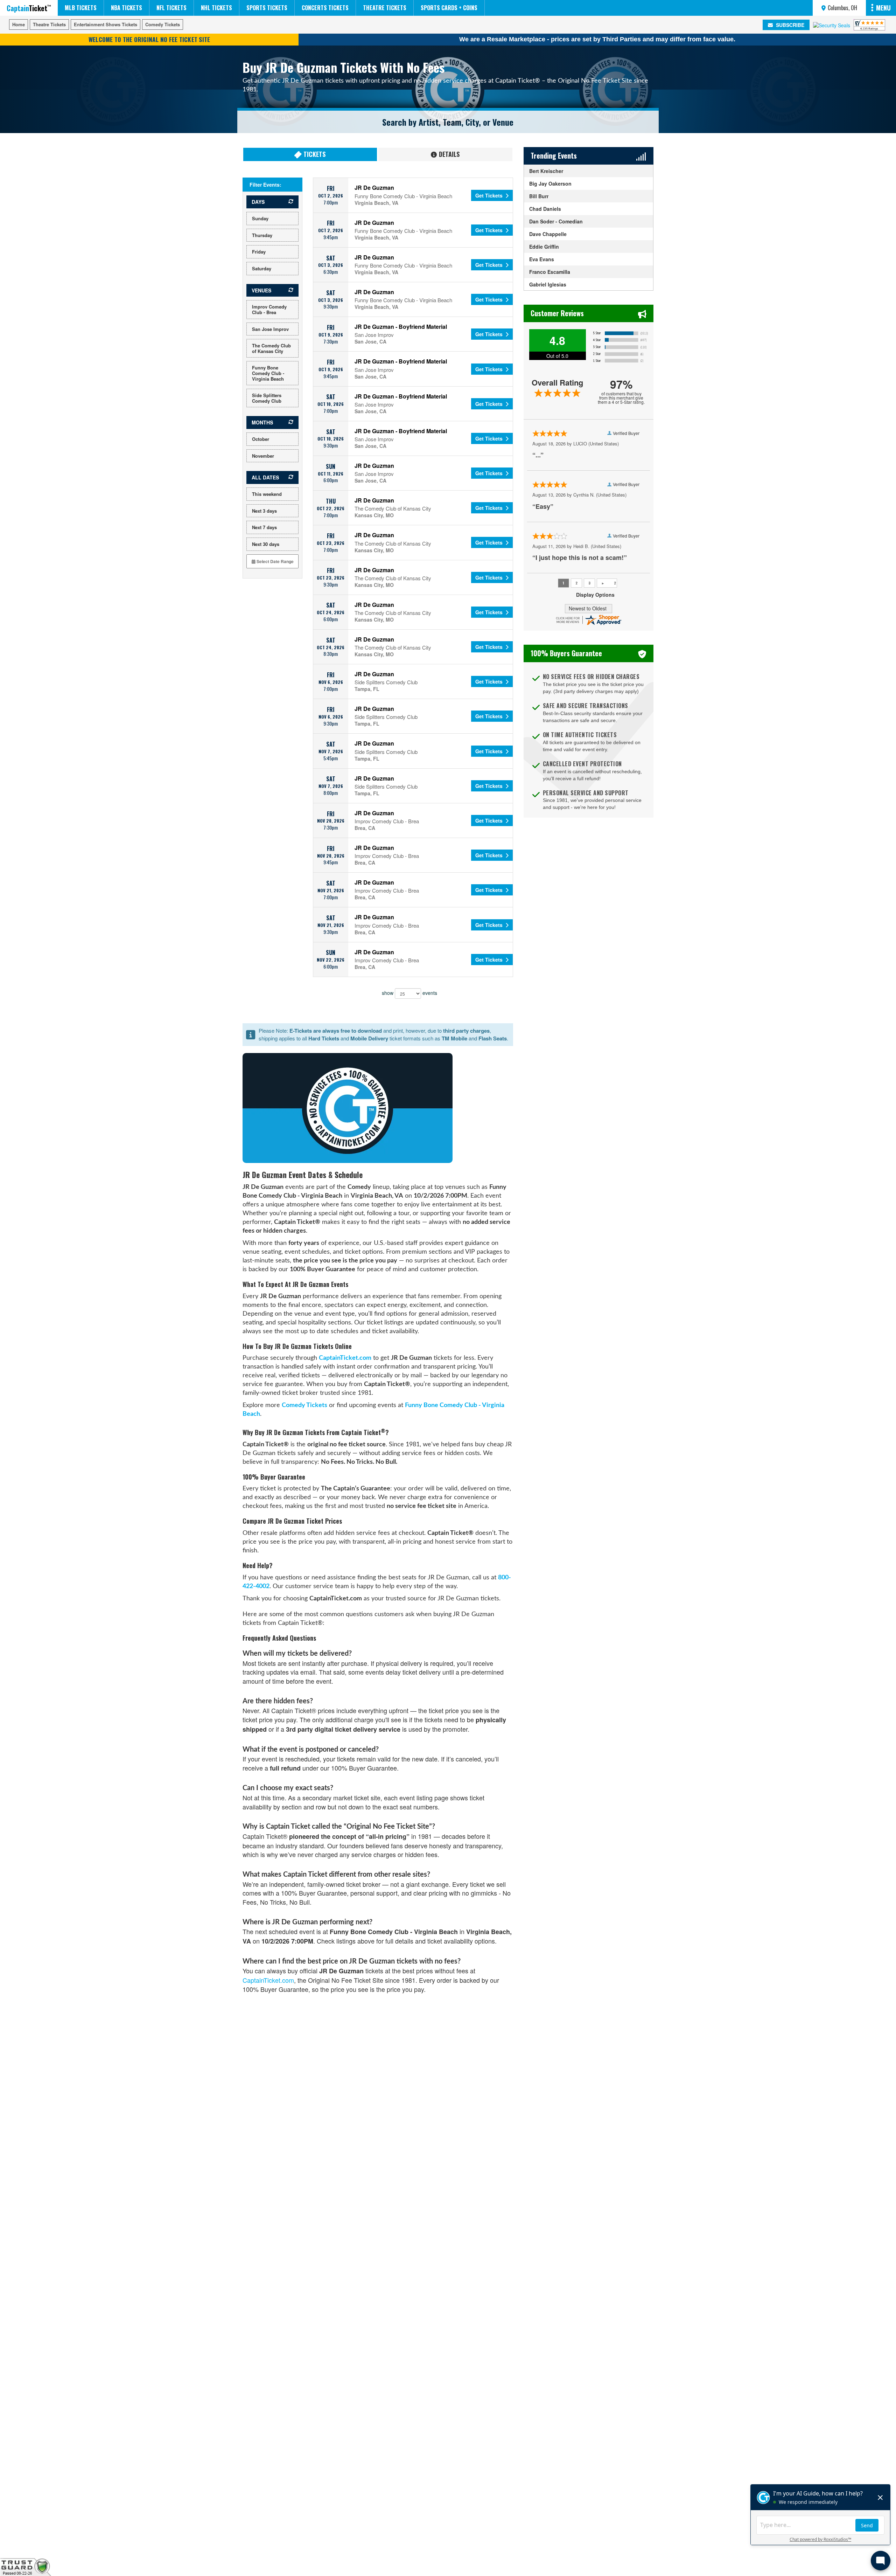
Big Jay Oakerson (550, 183)
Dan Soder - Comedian (556, 221)
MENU (883, 8)
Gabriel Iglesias (548, 284)
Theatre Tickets (385, 8)
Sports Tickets (267, 8)
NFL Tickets (171, 8)
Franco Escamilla (550, 272)
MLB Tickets (81, 8)
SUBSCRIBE (789, 25)
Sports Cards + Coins (449, 8)
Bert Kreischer (546, 171)
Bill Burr (539, 196)
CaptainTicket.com (345, 1358)
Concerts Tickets (325, 8)
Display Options (595, 595)
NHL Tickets (216, 8)
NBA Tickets (127, 8)
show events (409, 992)
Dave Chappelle (548, 234)
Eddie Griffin (544, 247)
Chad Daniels (545, 209)
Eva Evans (542, 259)
